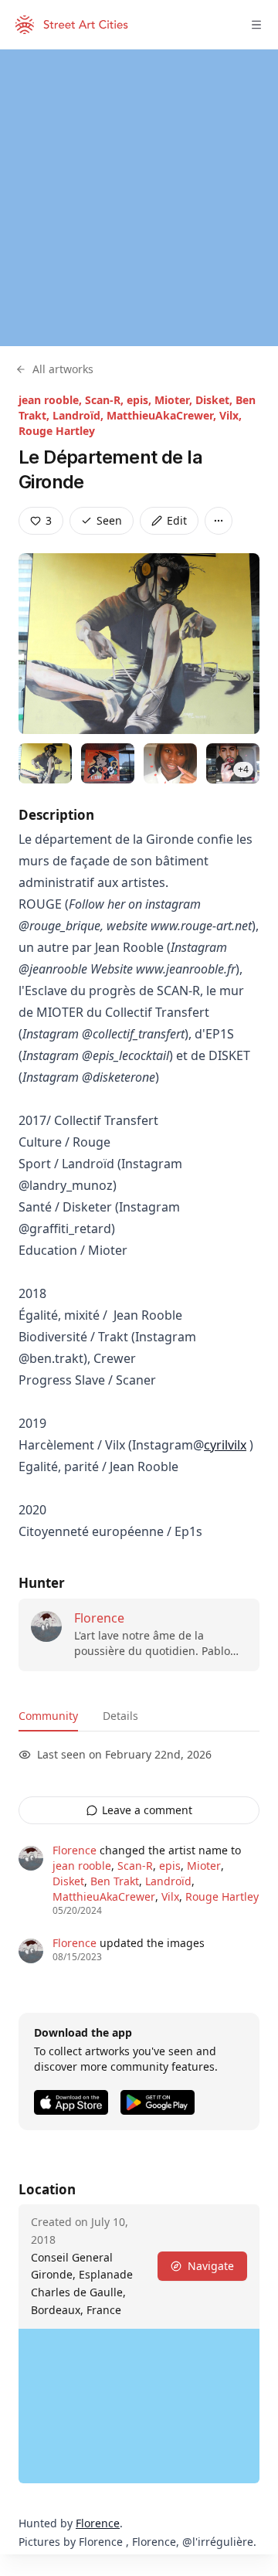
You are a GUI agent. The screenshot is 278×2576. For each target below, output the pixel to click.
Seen (109, 520)
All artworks (63, 369)
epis (170, 1866)
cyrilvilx (225, 1445)
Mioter (204, 1866)
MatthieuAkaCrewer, (163, 415)
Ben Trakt (115, 1881)
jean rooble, (52, 400)
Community (48, 1716)
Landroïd (168, 1881)
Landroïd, (80, 415)
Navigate (211, 2266)
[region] (139, 198)
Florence (99, 1618)
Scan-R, (106, 400)
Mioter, (175, 400)
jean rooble (82, 1866)
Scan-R (135, 1866)
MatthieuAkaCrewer (104, 1896)
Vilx (170, 1896)
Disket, (215, 400)
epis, (141, 400)
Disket (68, 1881)
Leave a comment (147, 1810)
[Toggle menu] (256, 25)
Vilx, (231, 415)
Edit (177, 520)
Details (120, 1716)
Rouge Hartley (57, 431)
